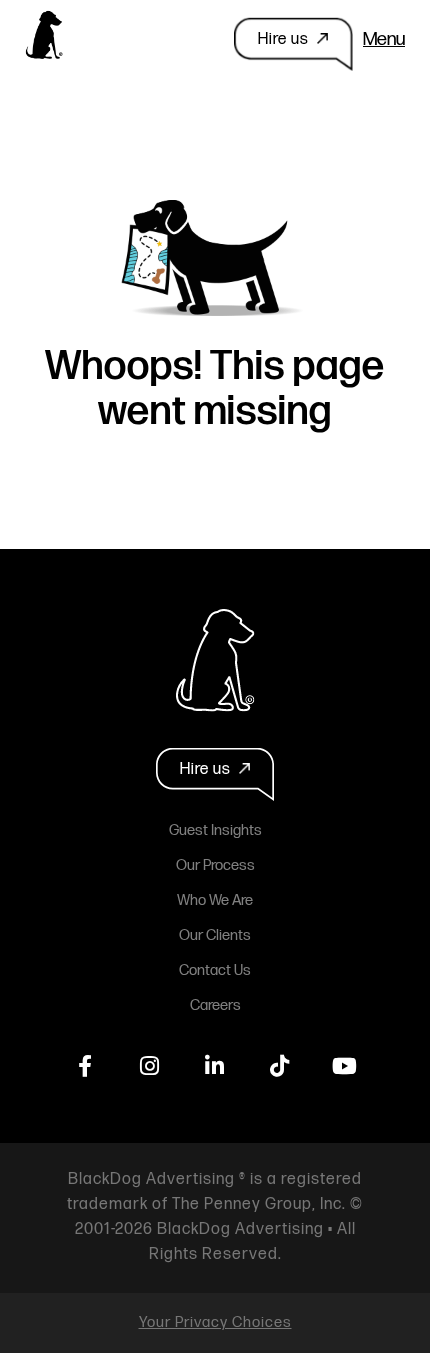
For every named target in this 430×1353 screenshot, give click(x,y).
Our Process (215, 865)
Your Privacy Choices (215, 1322)
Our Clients (215, 935)
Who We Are (215, 900)
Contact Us (215, 970)
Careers (215, 1005)
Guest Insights (215, 830)
